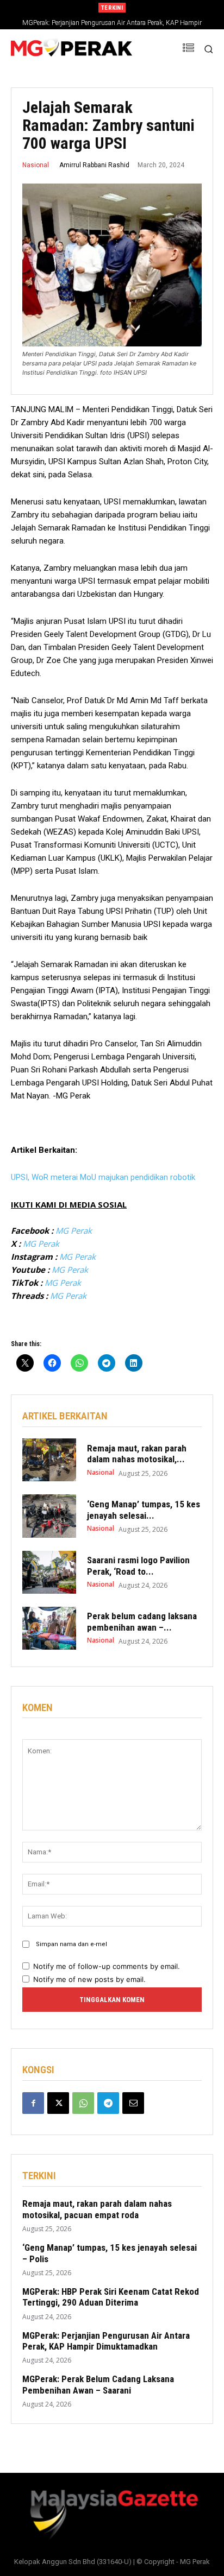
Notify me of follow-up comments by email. (107, 1966)
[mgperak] (71, 49)
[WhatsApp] (83, 2103)
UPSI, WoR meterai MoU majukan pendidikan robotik (103, 1177)
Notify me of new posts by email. (89, 1979)
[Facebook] (33, 2103)
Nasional (36, 165)
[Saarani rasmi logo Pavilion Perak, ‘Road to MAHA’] (49, 1572)
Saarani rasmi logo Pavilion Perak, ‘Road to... (138, 1565)
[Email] (133, 2103)
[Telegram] (108, 2103)
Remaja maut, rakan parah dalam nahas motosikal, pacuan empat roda (97, 2209)
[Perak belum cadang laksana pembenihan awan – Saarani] (49, 1628)
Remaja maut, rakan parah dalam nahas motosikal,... (137, 1454)
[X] (58, 2103)
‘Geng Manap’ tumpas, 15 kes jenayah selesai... (144, 1510)
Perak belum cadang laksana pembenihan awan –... (142, 1621)
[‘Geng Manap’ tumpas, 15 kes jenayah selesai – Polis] (49, 1516)
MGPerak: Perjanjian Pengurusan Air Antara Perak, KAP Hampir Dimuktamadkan (106, 2341)
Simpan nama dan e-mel (71, 1944)
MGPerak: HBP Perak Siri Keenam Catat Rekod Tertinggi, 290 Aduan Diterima (111, 2297)
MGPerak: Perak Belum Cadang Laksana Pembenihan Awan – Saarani (98, 2384)
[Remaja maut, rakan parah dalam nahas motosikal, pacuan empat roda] (49, 1460)
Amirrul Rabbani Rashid (94, 165)
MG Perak (74, 1230)
